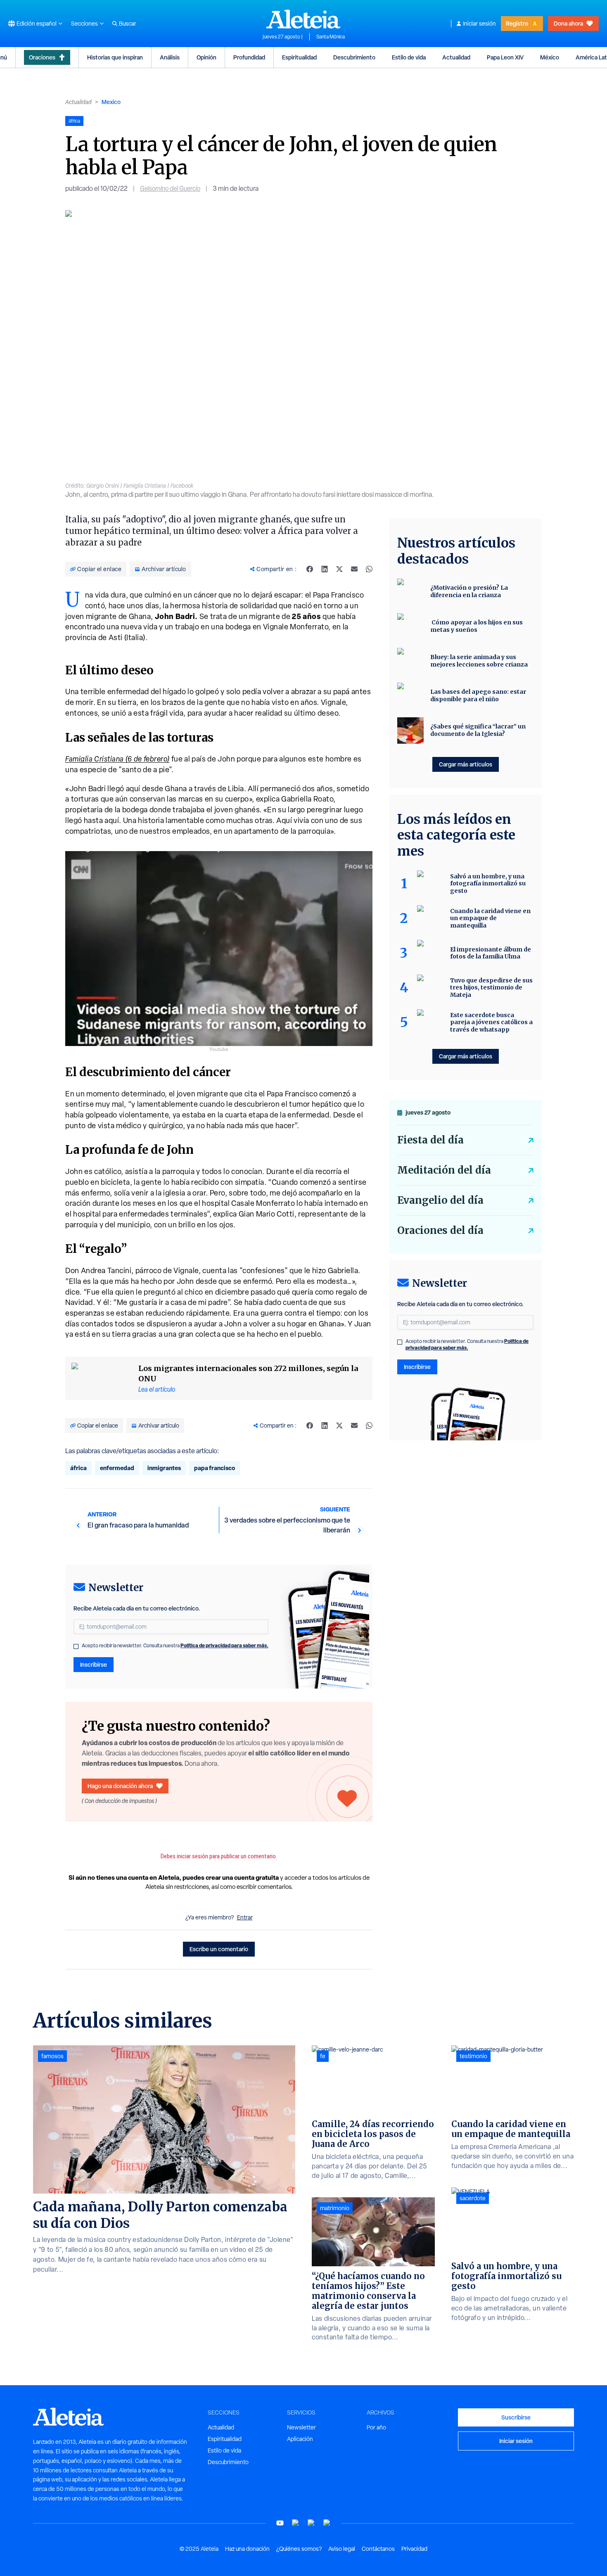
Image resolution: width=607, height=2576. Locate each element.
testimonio (473, 2056)
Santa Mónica (331, 37)
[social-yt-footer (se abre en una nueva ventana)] (280, 2523)
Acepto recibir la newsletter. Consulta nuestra (175, 1646)
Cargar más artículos (466, 764)
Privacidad (414, 2549)
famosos (52, 2056)
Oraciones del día (440, 1230)
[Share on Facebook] (310, 569)
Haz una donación (247, 2549)
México (550, 57)
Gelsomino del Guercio (170, 189)
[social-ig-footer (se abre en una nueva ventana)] (327, 2523)
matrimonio (335, 2208)
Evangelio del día (440, 1200)
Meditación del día (444, 1170)
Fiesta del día (430, 1140)
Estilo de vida (409, 57)
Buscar (128, 24)
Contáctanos (378, 2549)
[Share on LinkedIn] (325, 569)
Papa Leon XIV (505, 57)
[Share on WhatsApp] (369, 569)
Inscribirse (94, 1664)
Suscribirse (516, 2417)
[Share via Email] (354, 569)
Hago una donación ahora (120, 1786)
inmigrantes (164, 1468)
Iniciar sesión (479, 24)
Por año (376, 2427)
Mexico (111, 102)
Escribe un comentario (219, 1949)
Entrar (245, 1917)
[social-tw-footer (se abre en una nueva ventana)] (311, 2523)
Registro (517, 23)
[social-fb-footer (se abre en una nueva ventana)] (296, 2523)
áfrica (78, 1468)
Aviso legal (342, 2549)
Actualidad (456, 57)
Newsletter (301, 2427)
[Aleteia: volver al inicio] (303, 19)
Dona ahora (568, 23)
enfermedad (117, 1468)
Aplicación (300, 2439)
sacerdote (473, 2198)
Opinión (206, 57)
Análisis (170, 57)
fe (323, 2056)
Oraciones (42, 57)
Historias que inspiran (115, 57)
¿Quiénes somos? (299, 2549)
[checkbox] (76, 1646)
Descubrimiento (354, 57)
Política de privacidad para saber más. (224, 1645)
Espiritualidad (299, 57)
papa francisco (215, 1468)
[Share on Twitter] (339, 569)
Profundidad (249, 57)
